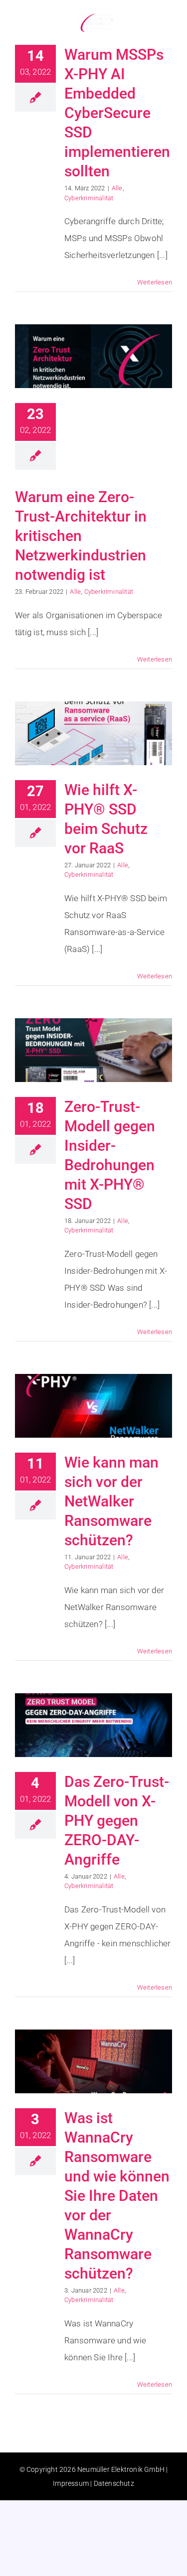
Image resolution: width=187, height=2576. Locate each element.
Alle (117, 188)
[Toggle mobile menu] (167, 21)
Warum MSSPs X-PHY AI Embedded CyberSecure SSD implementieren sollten (117, 113)
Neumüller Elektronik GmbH (121, 2469)
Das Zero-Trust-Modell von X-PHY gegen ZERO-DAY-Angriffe (117, 1821)
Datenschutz (114, 2483)
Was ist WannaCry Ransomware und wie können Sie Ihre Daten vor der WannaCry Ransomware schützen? (117, 2196)
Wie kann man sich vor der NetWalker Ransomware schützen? (111, 1501)
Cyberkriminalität (89, 198)
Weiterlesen (155, 282)
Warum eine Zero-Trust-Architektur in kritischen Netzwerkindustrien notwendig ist (81, 536)
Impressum (71, 2483)
